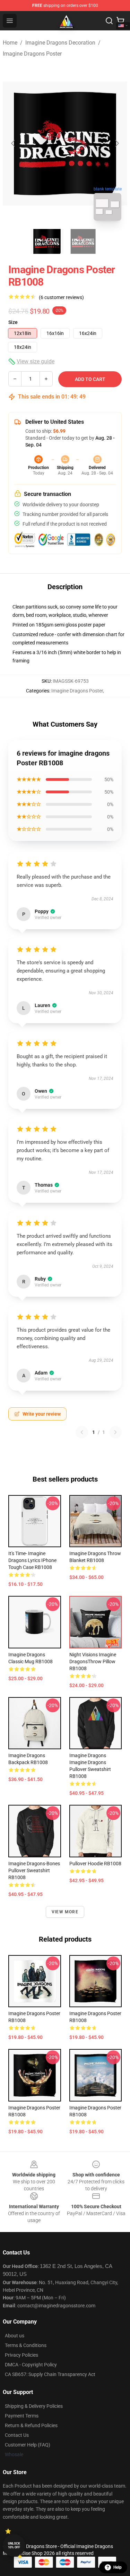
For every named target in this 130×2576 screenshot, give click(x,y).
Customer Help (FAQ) (28, 2445)
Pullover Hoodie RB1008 (95, 1864)
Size (13, 322)
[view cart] (120, 21)
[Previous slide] (14, 143)
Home (10, 43)
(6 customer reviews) (61, 297)
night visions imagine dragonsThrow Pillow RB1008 (93, 1662)
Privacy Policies (21, 2355)
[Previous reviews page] (82, 1432)
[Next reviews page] (115, 1432)
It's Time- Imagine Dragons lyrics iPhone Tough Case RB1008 (32, 1560)
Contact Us (17, 2435)
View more (65, 1912)
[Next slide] (116, 143)
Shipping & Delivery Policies (34, 2406)
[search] (109, 21)
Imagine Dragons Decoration (60, 43)
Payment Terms (22, 2416)
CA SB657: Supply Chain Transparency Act (50, 2374)
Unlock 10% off (14, 2545)
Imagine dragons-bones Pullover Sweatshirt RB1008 (34, 1870)
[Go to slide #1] (47, 241)
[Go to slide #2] (83, 241)
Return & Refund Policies (31, 2425)
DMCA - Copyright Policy (31, 2365)
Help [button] (118, 2567)
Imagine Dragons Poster (32, 54)
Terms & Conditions (26, 2345)
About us (15, 2336)
